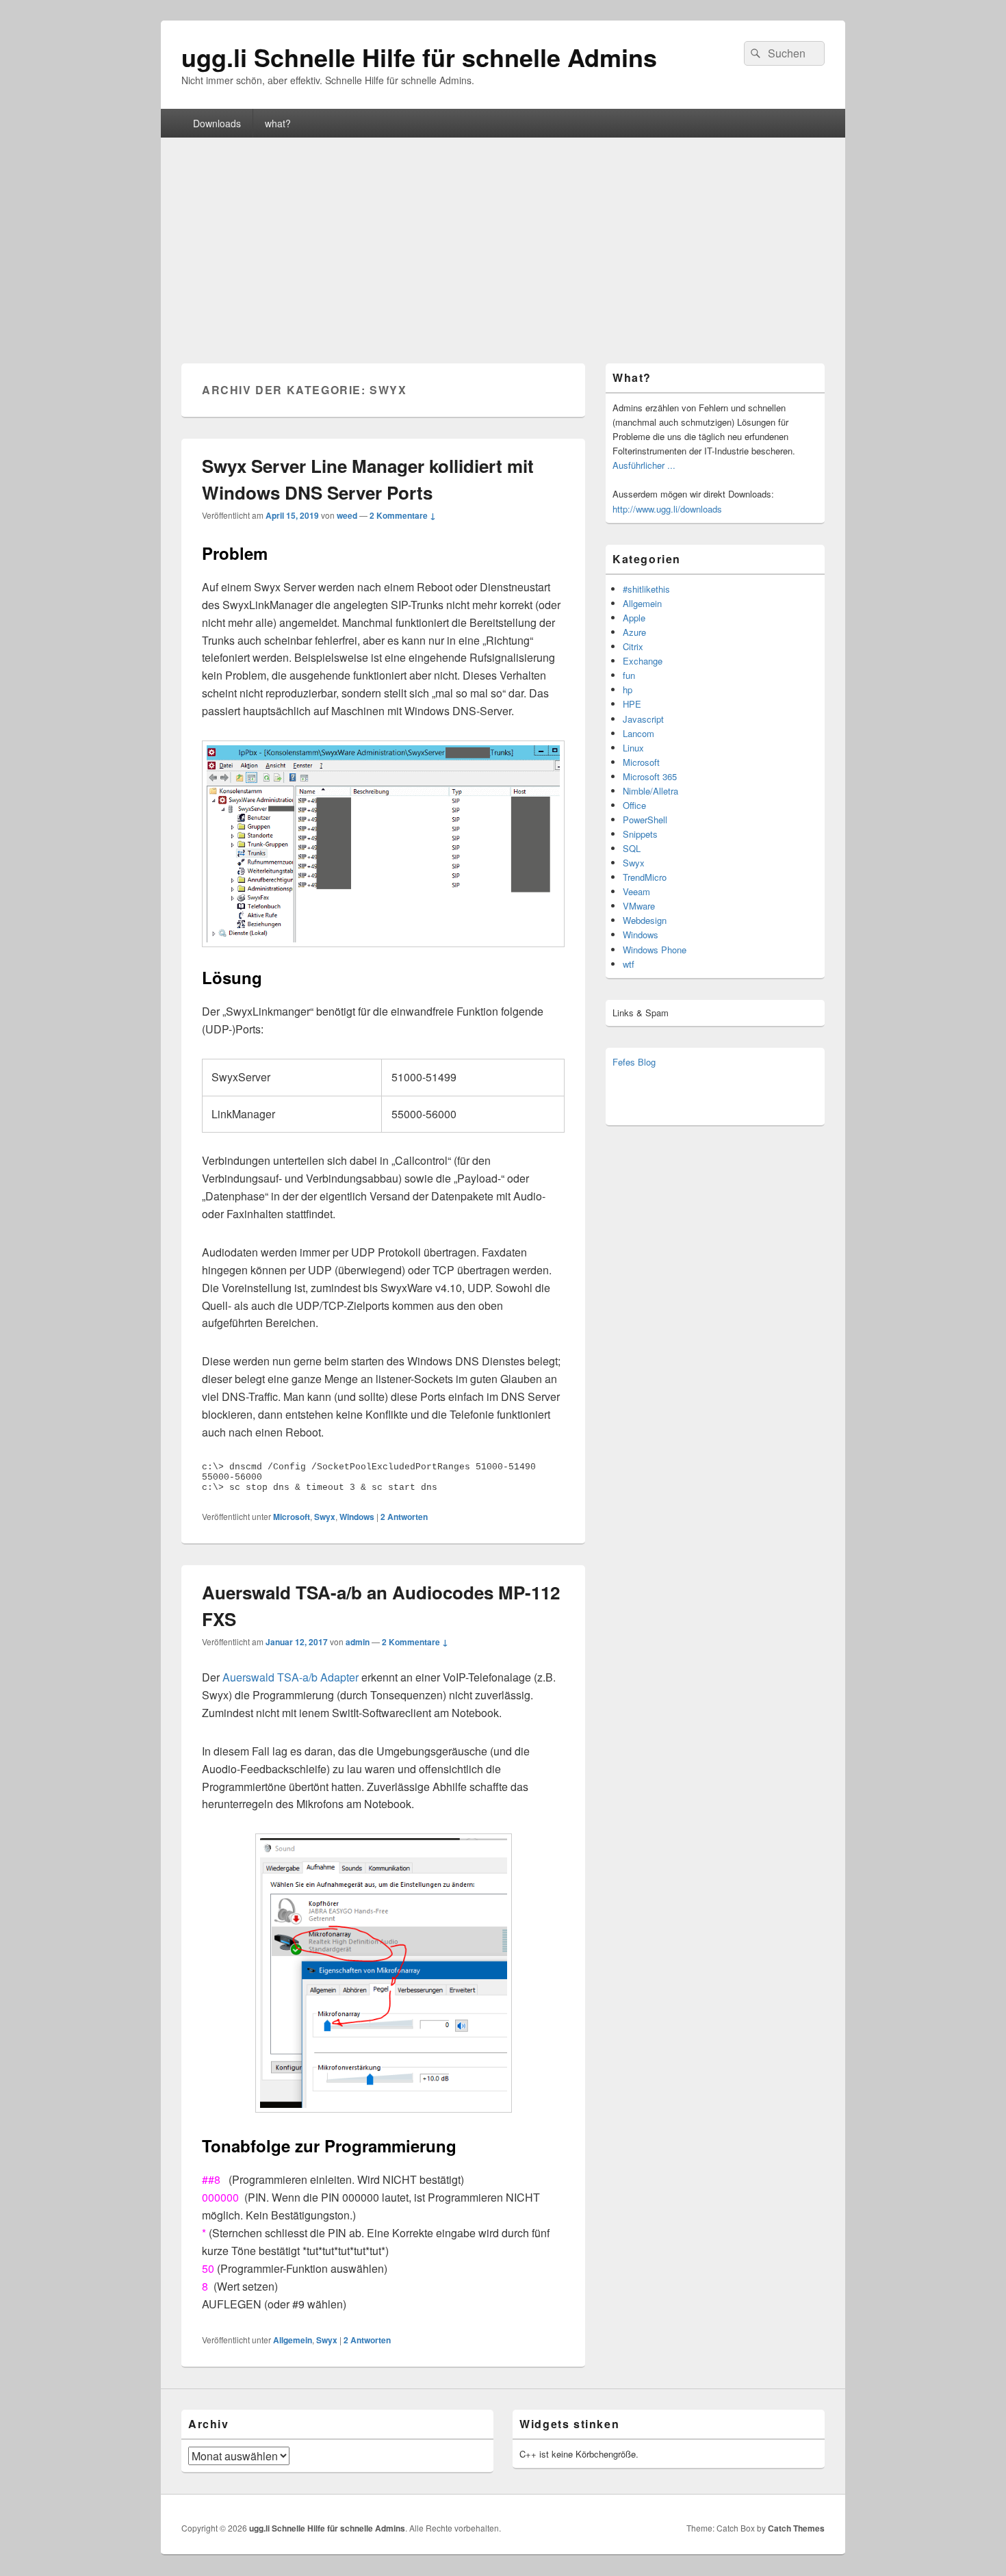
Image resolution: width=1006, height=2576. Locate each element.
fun (629, 675)
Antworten (404, 1517)
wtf (629, 964)
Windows (357, 1517)
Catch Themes (796, 2528)
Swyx (325, 1517)
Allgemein (293, 2340)
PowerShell (645, 820)
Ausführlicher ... (644, 465)
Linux (633, 748)
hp (628, 690)
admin (358, 1642)
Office (634, 805)
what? (278, 123)
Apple (634, 618)
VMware (639, 906)
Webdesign (645, 920)
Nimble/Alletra (650, 791)
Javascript (643, 719)
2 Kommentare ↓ (403, 515)
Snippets (640, 834)
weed (347, 515)
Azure (634, 632)
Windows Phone (655, 950)
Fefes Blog (634, 1062)
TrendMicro (645, 877)
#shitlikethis (646, 589)
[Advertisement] (503, 240)
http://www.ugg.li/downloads (667, 509)
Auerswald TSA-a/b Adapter (291, 1677)
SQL (632, 848)
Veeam (636, 891)
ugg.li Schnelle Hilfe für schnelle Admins (419, 57)
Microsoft (292, 1517)
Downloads (217, 123)
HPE (632, 704)
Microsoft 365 (650, 776)
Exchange (643, 661)
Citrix (633, 646)
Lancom (639, 733)
